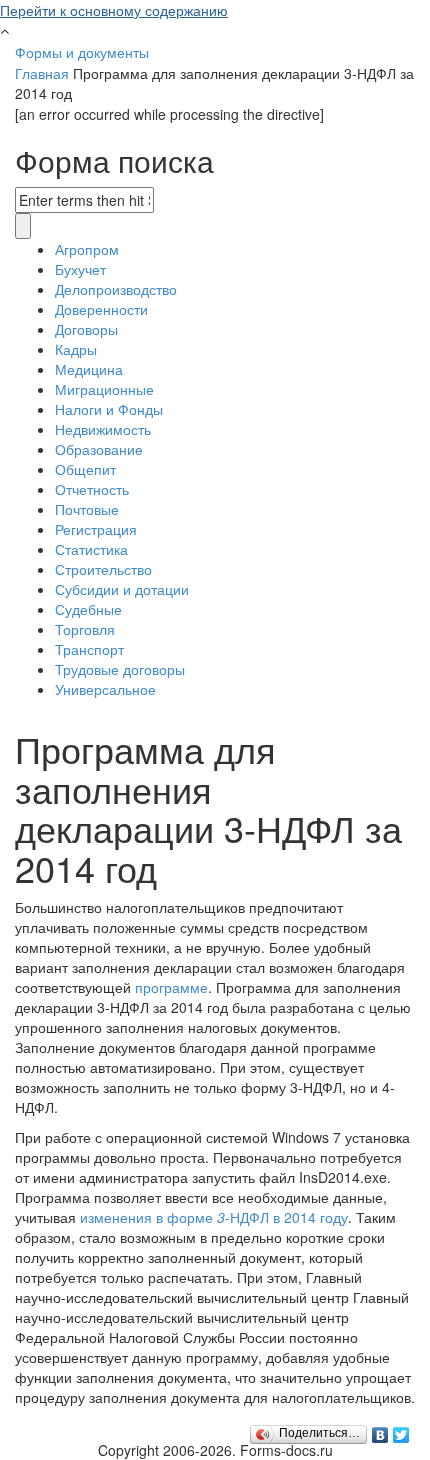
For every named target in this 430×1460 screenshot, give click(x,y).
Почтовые (87, 509)
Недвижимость (103, 429)
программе (171, 987)
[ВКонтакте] (380, 1430)
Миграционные (104, 389)
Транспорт (89, 649)
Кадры (76, 349)
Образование (99, 449)
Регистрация (96, 529)
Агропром (87, 249)
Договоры (86, 329)
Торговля (85, 629)
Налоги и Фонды (109, 409)
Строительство (103, 569)
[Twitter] (401, 1430)
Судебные (88, 609)
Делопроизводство (116, 289)
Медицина (89, 369)
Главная (42, 73)
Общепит (85, 469)
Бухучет (80, 269)
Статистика (91, 549)
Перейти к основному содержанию (114, 10)
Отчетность (92, 489)
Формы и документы (82, 52)
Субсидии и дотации (122, 589)
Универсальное (105, 689)
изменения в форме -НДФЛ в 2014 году (214, 1217)
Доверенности (101, 309)
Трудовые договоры (120, 669)
